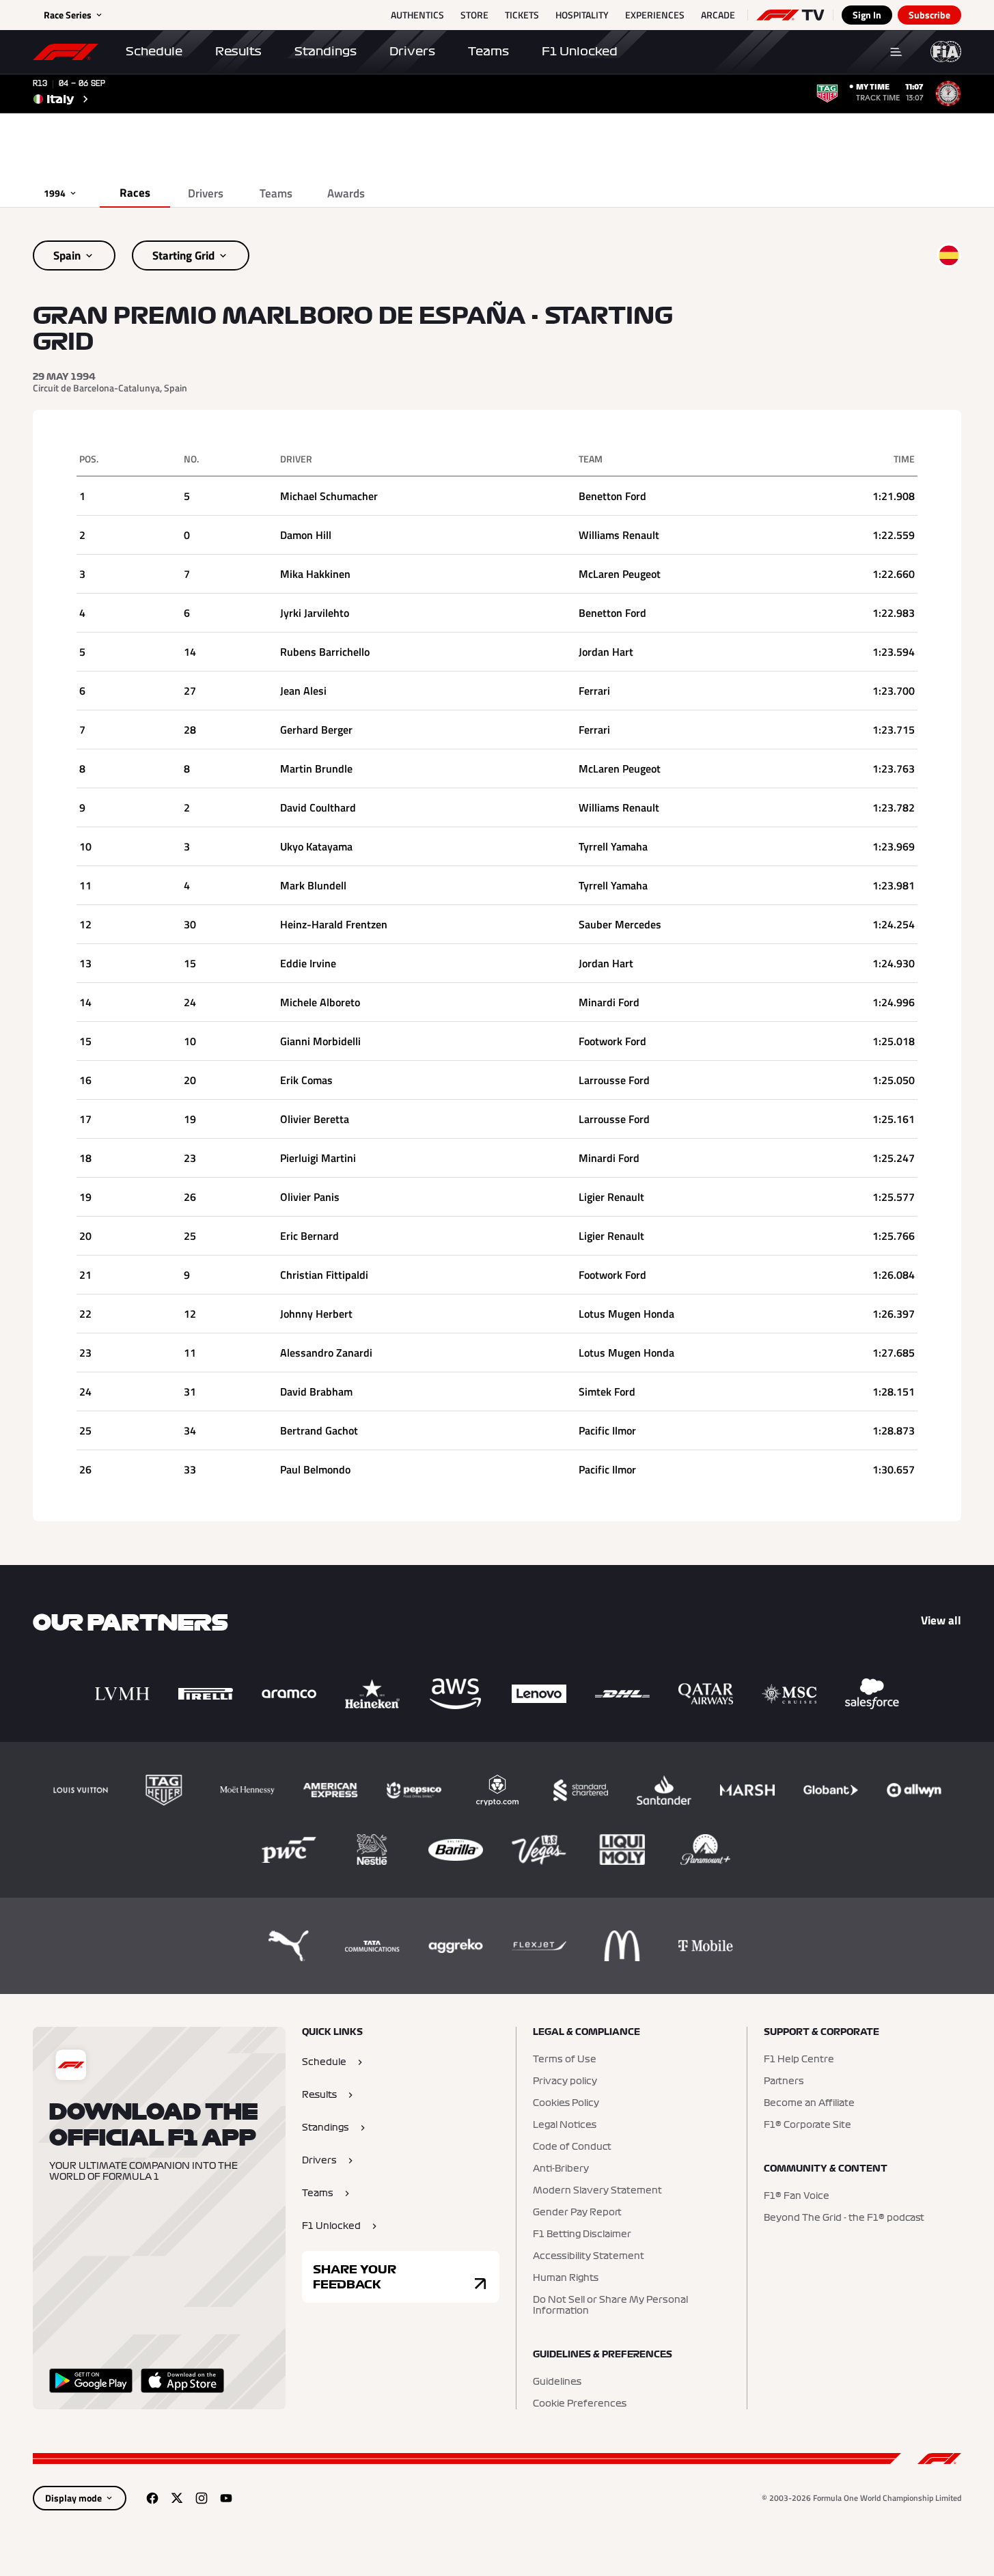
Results (238, 51)
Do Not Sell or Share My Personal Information (610, 2305)
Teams (488, 51)
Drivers (412, 51)
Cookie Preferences (580, 2404)
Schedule (154, 51)
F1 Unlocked (580, 51)
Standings (326, 51)
